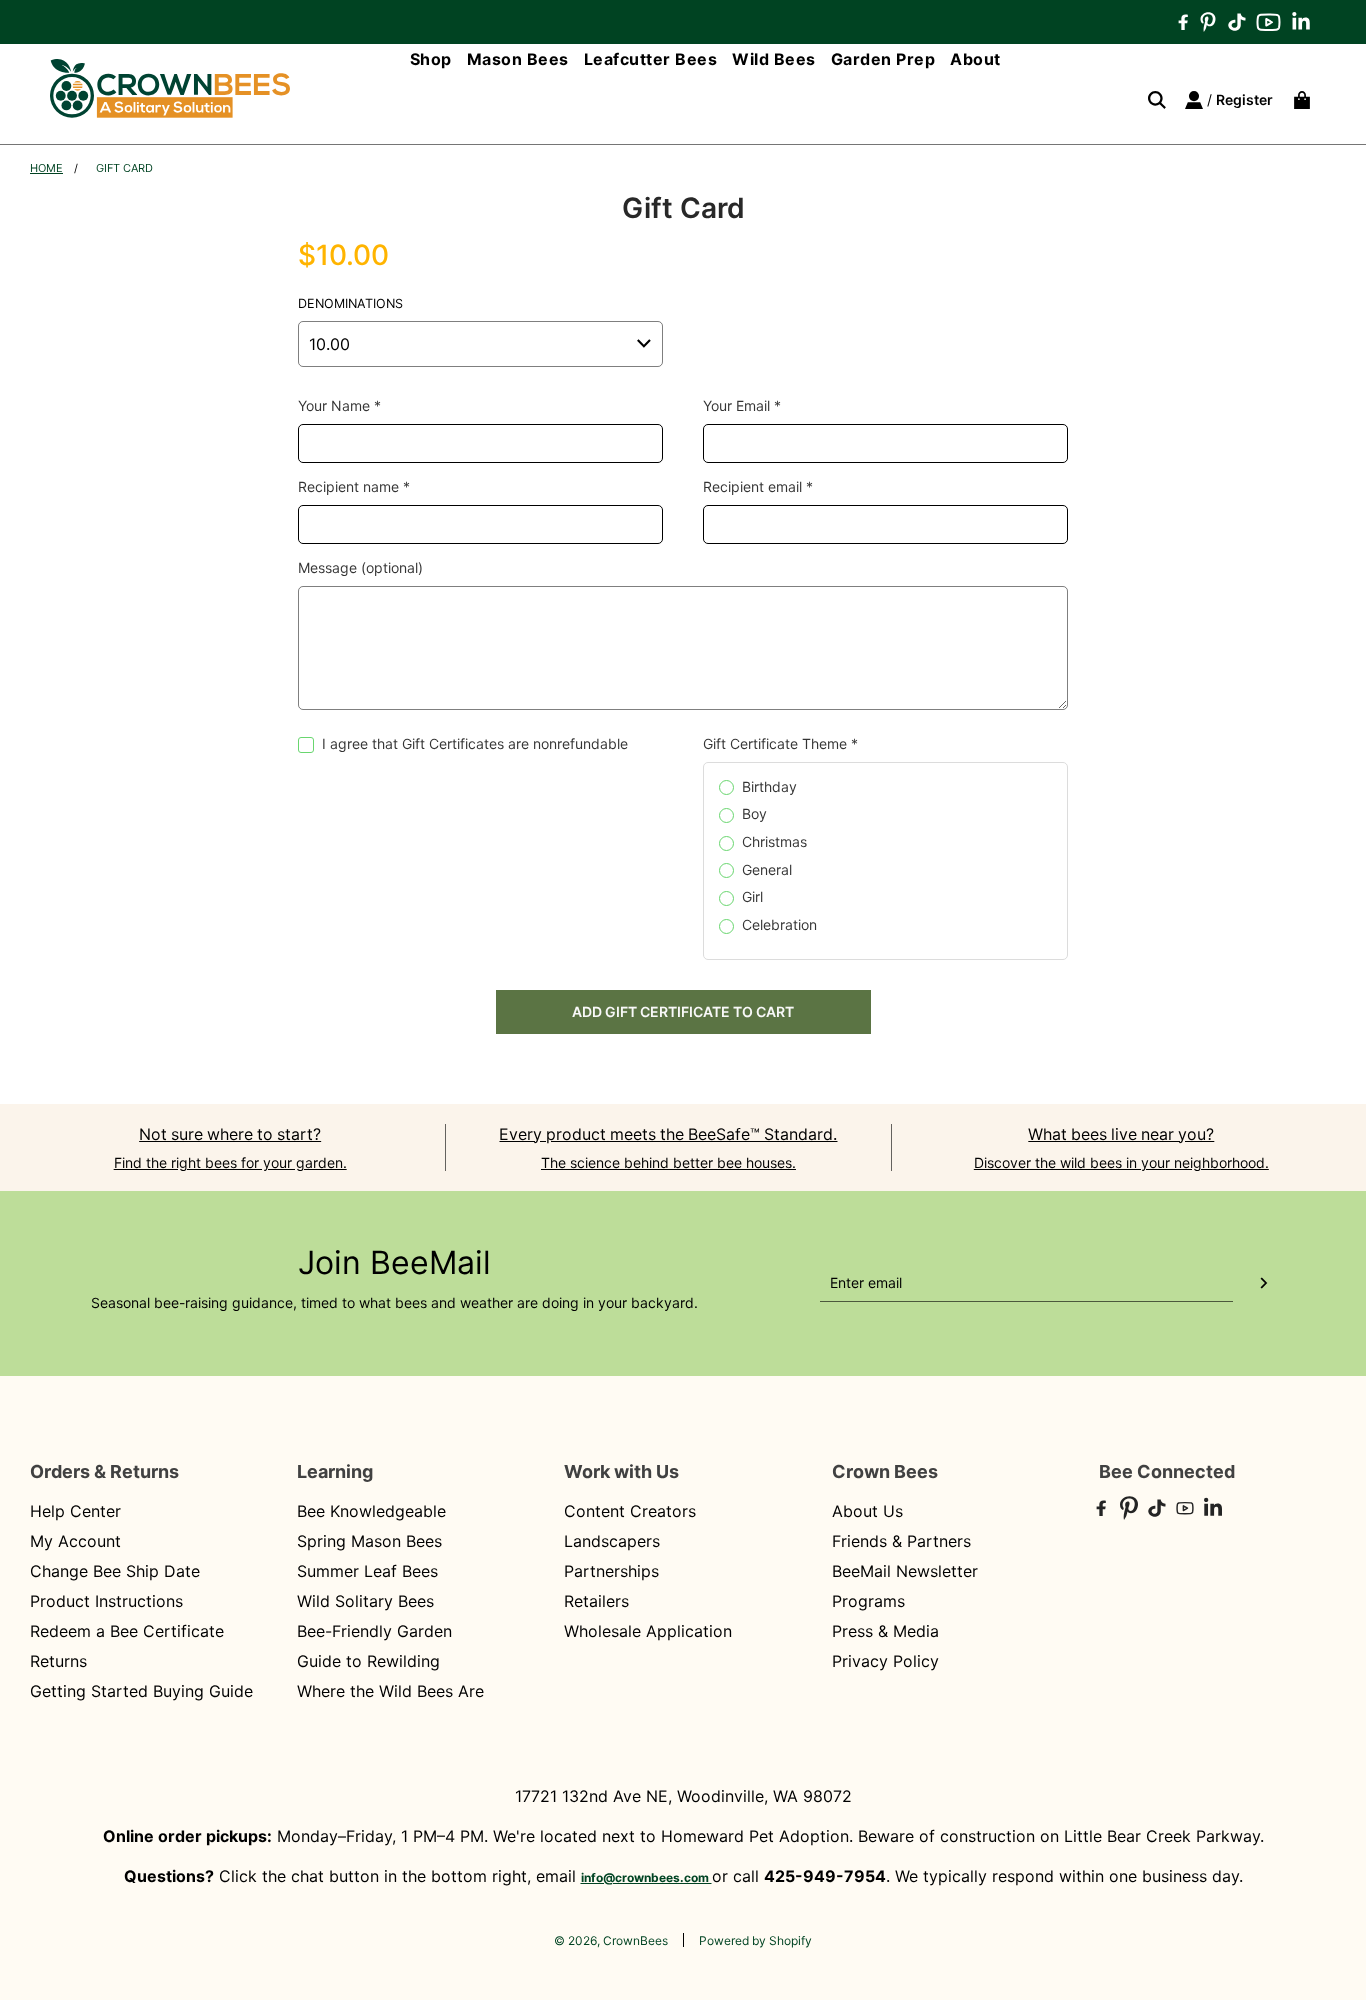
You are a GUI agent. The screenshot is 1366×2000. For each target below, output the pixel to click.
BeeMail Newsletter (905, 1571)
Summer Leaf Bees (367, 1571)
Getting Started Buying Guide (141, 1691)
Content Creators (630, 1511)
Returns (58, 1661)
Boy (754, 813)
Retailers (596, 1601)
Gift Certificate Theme (780, 743)
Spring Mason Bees (369, 1541)
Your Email (742, 405)
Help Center (75, 1511)
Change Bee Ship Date (115, 1571)
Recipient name (354, 486)
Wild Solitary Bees (365, 1601)
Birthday (769, 786)
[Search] (1149, 100)
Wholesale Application (648, 1631)
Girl (752, 896)
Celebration (779, 924)
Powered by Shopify (755, 1940)
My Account (75, 1541)
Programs (868, 1601)
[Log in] (1194, 100)
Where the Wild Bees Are (390, 1691)
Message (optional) (360, 567)
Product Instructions (106, 1601)
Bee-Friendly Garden (374, 1631)
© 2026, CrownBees (611, 1940)
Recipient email (758, 486)
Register (1244, 99)
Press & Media (885, 1631)
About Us (867, 1511)
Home (46, 168)
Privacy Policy (885, 1661)
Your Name (339, 405)
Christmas (774, 841)
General (767, 869)
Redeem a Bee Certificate (127, 1631)
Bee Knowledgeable (371, 1511)
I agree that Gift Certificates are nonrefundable (475, 743)
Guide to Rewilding (368, 1661)
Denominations (350, 303)
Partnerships (611, 1571)
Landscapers (612, 1541)
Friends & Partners (901, 1541)
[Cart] (1297, 100)
